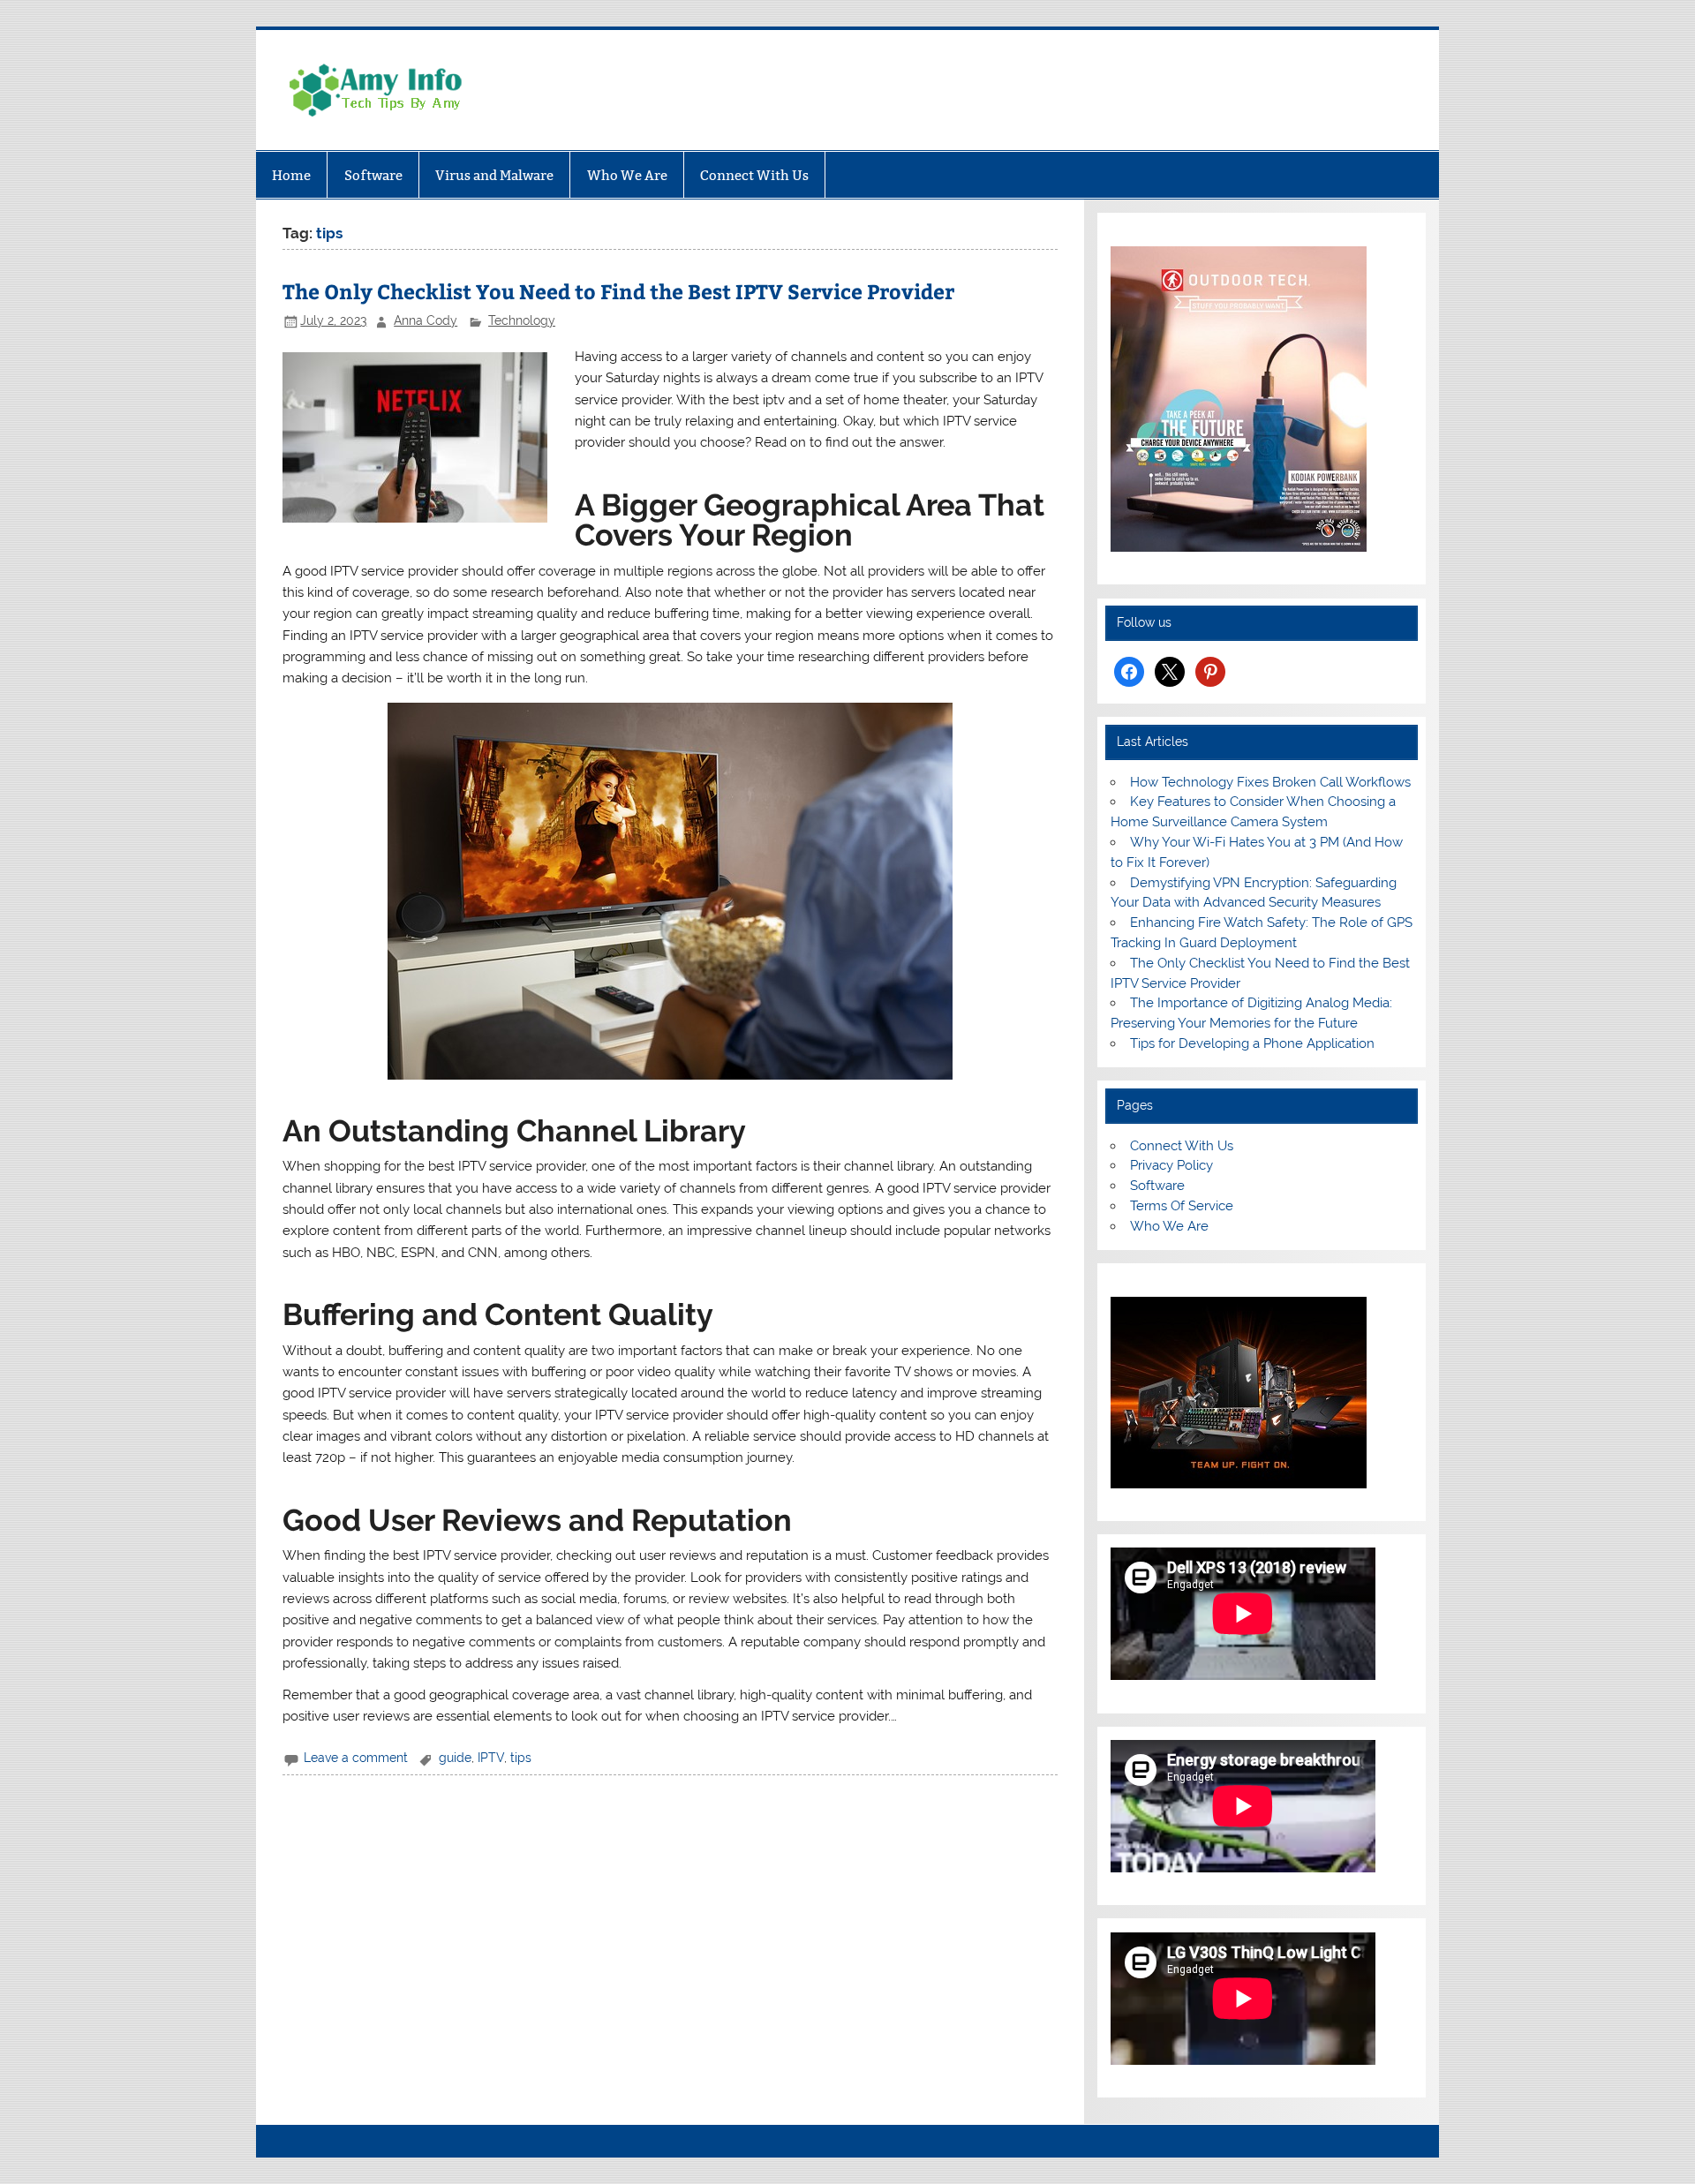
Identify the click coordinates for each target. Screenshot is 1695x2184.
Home (291, 175)
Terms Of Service (1182, 1206)
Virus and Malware (494, 175)
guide (455, 1758)
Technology (522, 320)
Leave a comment (356, 1758)
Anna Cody (426, 320)
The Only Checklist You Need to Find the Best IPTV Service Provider (618, 291)
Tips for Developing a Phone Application (1252, 1043)
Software (373, 175)
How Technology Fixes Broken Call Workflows (1270, 782)
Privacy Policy (1171, 1165)
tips (521, 1758)
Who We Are (627, 175)
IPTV (491, 1758)
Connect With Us (754, 175)
